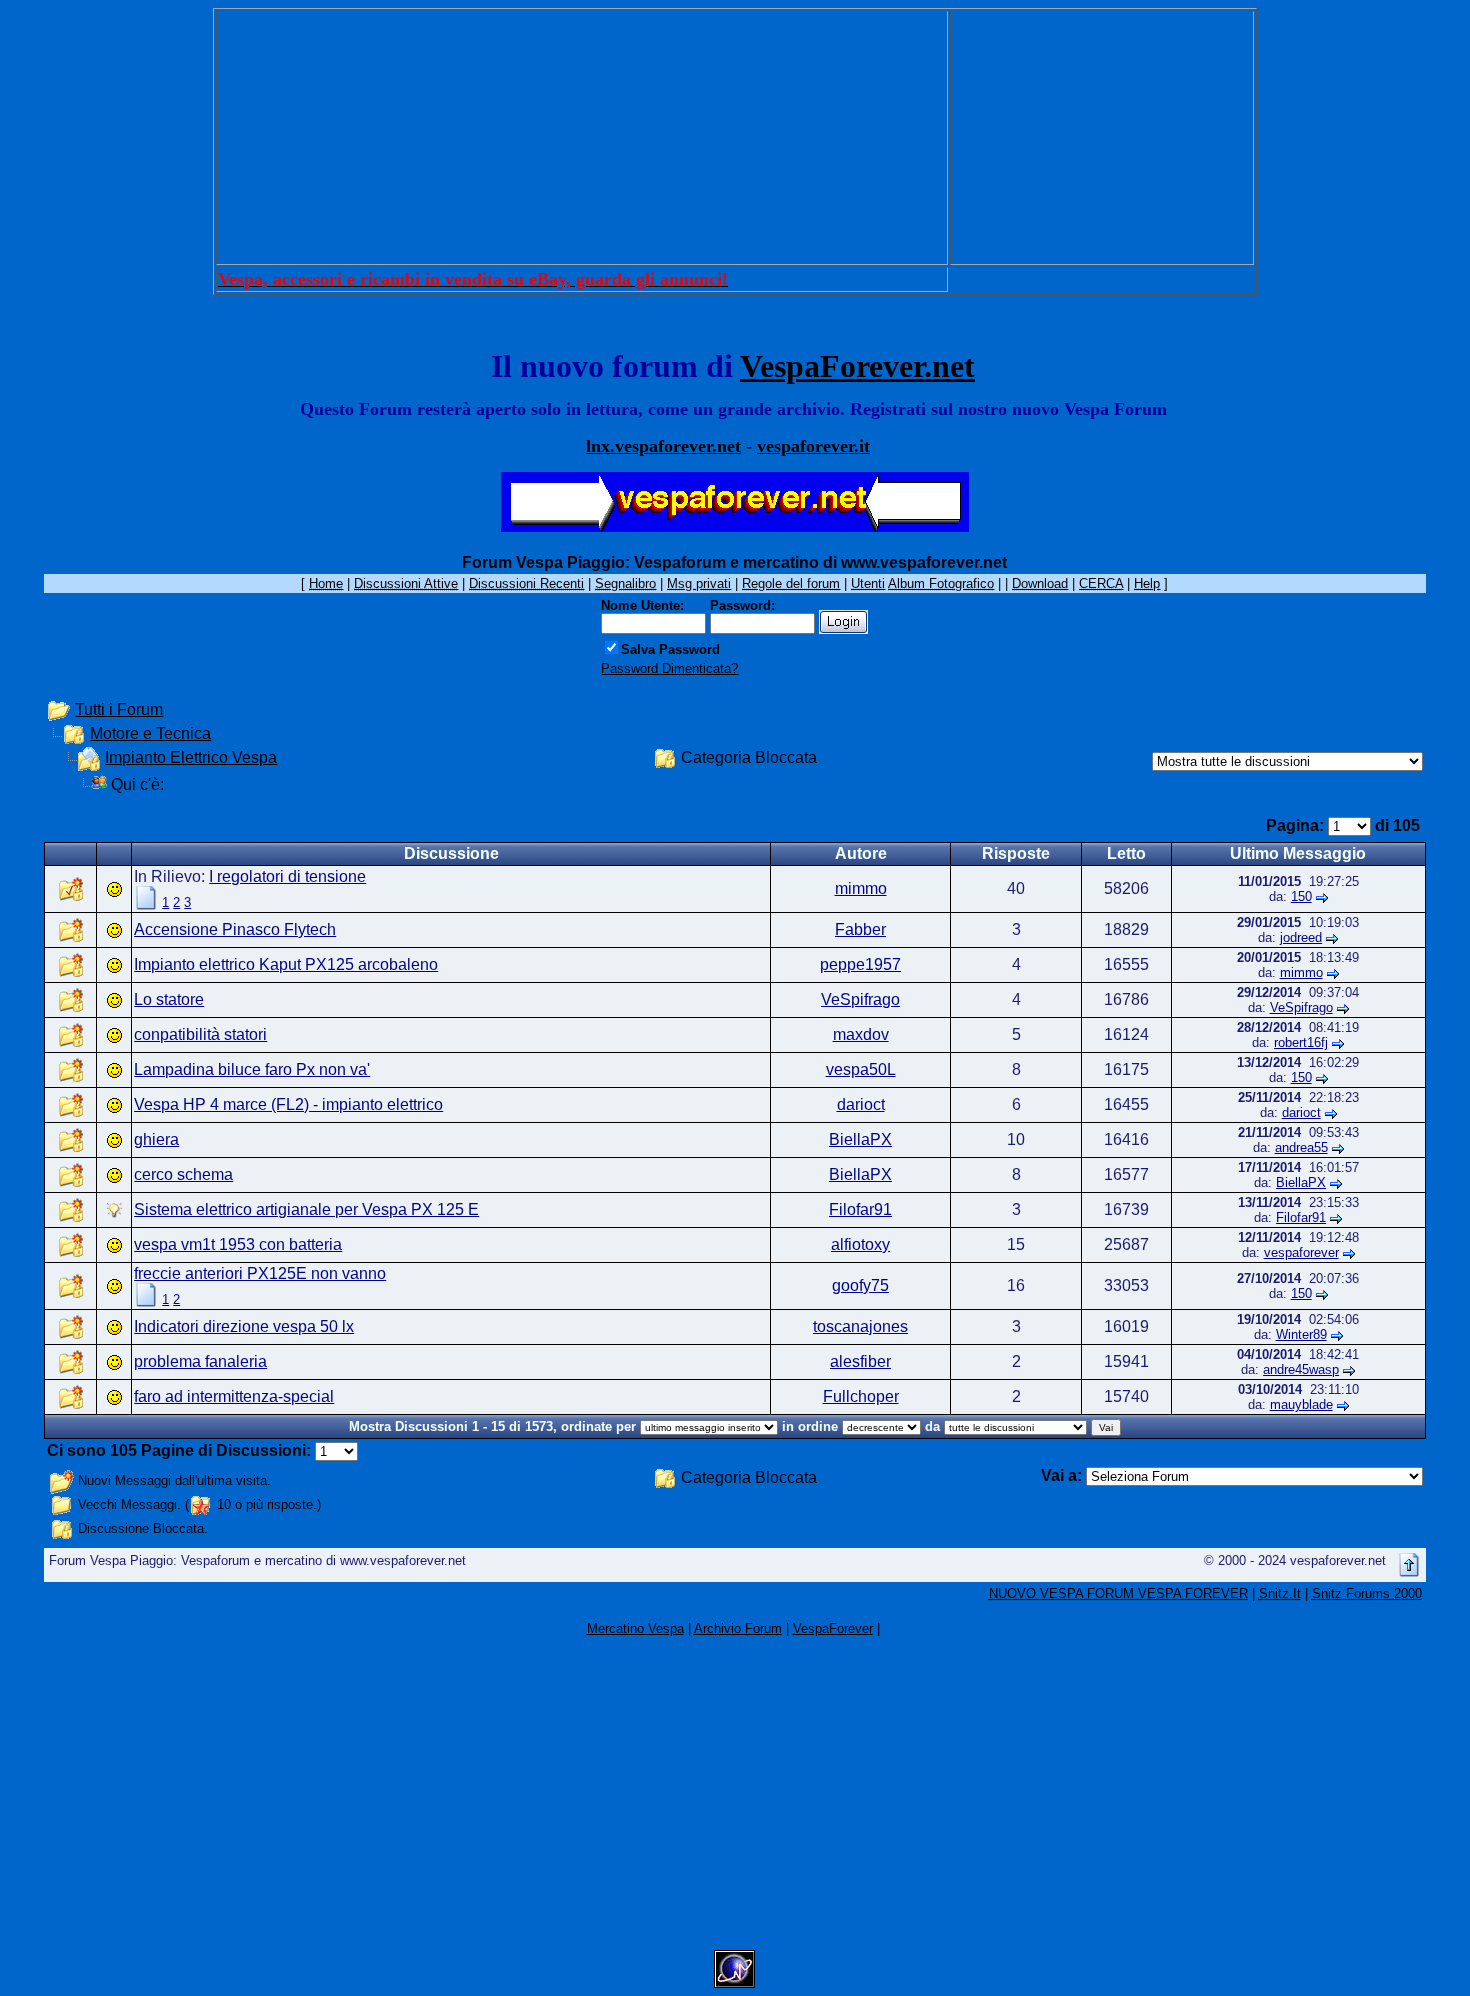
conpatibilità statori (200, 1034)
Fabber (860, 929)
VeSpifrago (860, 999)
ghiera (156, 1139)
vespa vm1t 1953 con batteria (238, 1244)
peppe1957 (860, 964)
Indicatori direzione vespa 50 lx (244, 1326)
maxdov (861, 1034)
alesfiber (860, 1361)
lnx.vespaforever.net (663, 446)
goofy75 (860, 1285)
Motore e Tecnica (150, 733)
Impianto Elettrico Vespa (191, 757)
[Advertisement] (582, 138)
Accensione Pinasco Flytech (235, 929)
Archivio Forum (738, 1628)
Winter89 (1301, 1334)
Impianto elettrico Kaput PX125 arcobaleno (286, 964)
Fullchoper (861, 1396)
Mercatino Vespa (635, 1628)
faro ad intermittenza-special (234, 1396)
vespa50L (861, 1069)
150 (1301, 896)
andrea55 (1301, 1147)
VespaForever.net (857, 366)
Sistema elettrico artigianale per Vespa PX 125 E (306, 1209)
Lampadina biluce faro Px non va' (252, 1069)
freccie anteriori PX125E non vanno (260, 1273)
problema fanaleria (200, 1361)
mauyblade (1301, 1404)
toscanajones (860, 1326)
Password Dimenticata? (669, 668)
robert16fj (1301, 1042)
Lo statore (169, 999)
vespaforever (1301, 1252)
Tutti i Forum (119, 709)
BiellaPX (860, 1139)
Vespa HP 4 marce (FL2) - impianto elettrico (288, 1104)
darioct (861, 1104)
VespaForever (833, 1628)
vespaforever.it (813, 446)
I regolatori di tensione (287, 876)
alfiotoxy (860, 1244)
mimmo (861, 888)
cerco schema (183, 1174)
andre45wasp (1301, 1369)
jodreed (1301, 937)
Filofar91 (860, 1209)
